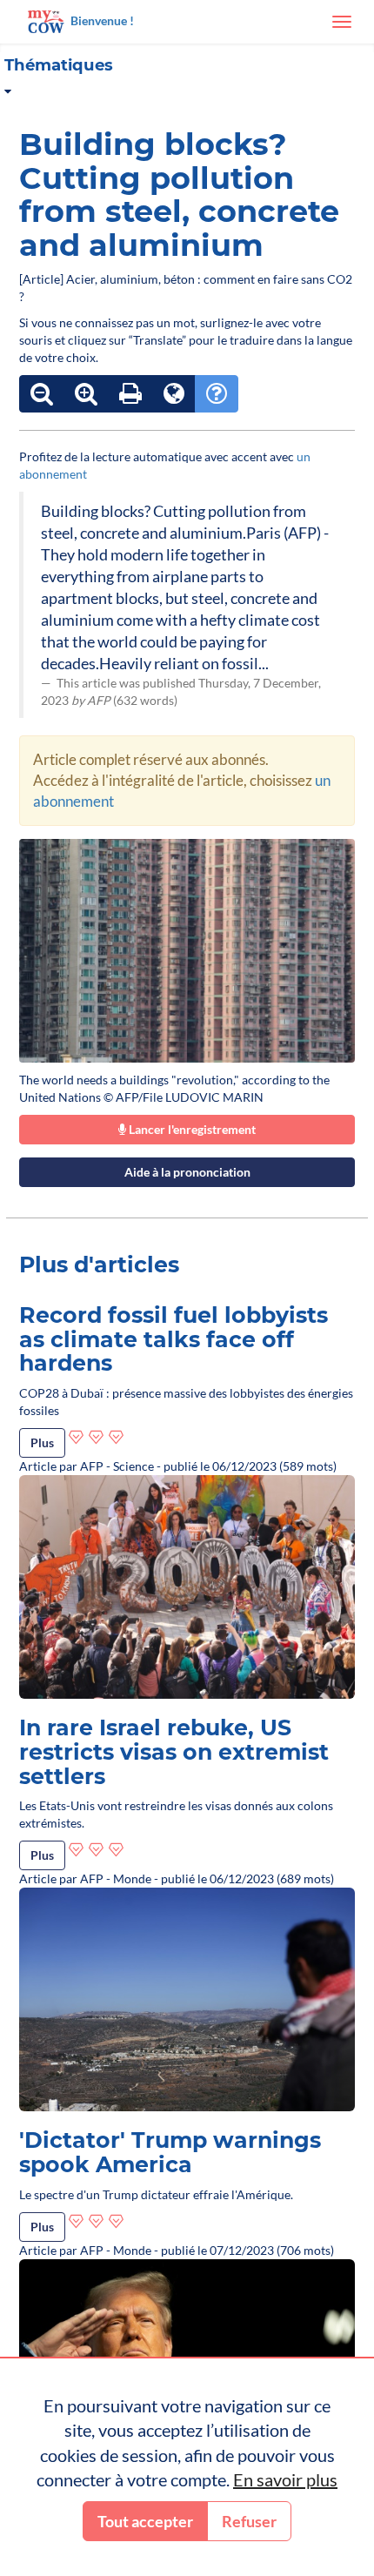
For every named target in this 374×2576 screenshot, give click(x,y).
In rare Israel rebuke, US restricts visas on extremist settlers (174, 1751)
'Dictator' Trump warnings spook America (170, 2152)
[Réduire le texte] (42, 394)
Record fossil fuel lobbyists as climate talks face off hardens (174, 1339)
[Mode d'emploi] (217, 394)
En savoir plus (285, 2479)
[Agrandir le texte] (86, 394)
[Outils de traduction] (174, 394)
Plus (42, 1442)
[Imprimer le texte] (130, 394)
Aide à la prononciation (187, 1172)
